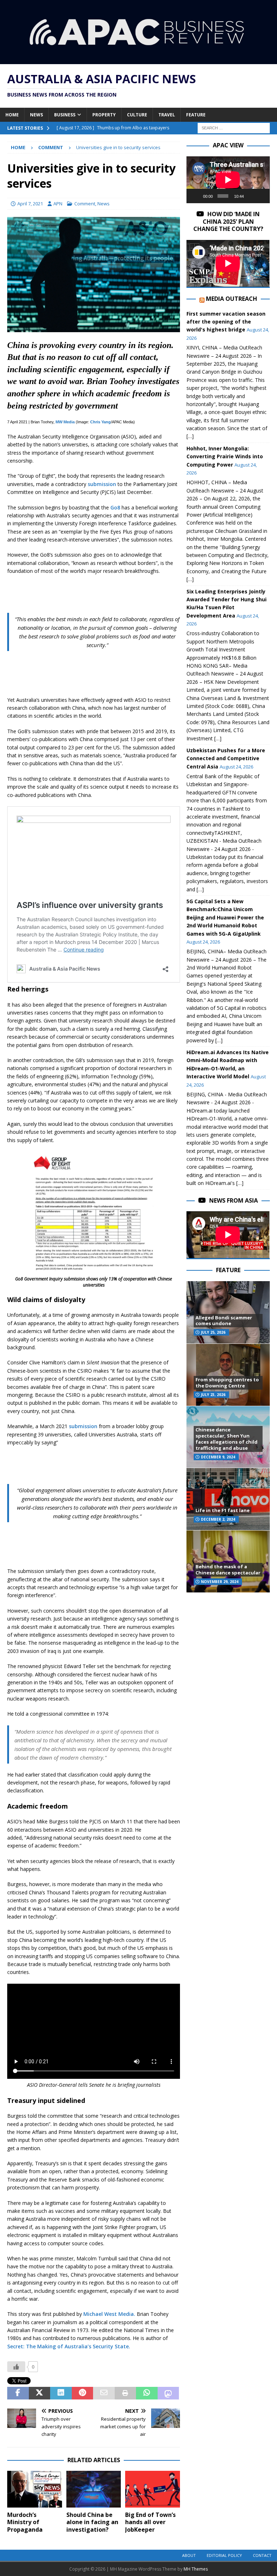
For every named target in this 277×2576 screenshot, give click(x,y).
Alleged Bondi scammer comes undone (224, 1321)
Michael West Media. (109, 2314)
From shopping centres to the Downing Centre (227, 1383)
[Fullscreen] (261, 196)
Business (65, 115)
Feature (196, 115)
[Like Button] (16, 2367)
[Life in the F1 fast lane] (228, 1499)
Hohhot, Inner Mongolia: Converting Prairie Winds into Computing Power (225, 456)
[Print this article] (126, 2393)
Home (12, 115)
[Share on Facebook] (18, 2393)
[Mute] (251, 196)
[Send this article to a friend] (104, 2393)
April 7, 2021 (30, 204)
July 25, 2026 (213, 1332)
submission (102, 484)
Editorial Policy (224, 2555)
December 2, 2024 (218, 1519)
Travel (167, 115)
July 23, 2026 (213, 1395)
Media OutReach (232, 299)
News (36, 115)
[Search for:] (234, 128)
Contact (262, 2555)
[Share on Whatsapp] (147, 2393)
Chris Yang (100, 422)
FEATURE (228, 1270)
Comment (85, 204)
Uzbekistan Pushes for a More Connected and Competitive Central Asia (226, 758)
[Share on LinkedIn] (61, 2393)
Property (104, 115)
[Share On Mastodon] (168, 2393)
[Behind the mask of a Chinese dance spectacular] (228, 1561)
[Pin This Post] (83, 2393)
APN (58, 204)
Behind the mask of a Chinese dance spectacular (228, 1570)
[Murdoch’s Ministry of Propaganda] (35, 2489)
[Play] (196, 196)
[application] (228, 180)
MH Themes (196, 2569)
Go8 (115, 507)
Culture (137, 115)
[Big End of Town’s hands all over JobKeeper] (153, 2489)
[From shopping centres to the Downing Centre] (228, 1375)
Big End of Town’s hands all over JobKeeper (150, 2522)
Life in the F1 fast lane (223, 1510)
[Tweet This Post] (40, 2393)
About (189, 2555)
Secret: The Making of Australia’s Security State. (69, 2346)
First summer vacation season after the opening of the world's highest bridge (226, 322)
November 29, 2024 (220, 1582)
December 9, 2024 (218, 1457)
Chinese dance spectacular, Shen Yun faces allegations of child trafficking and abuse (227, 1439)
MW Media (65, 422)
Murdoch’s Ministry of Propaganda (25, 2522)
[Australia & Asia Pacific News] (138, 60)
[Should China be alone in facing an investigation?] (94, 2489)
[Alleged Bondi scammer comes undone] (228, 1312)
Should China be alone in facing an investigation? (92, 2522)
